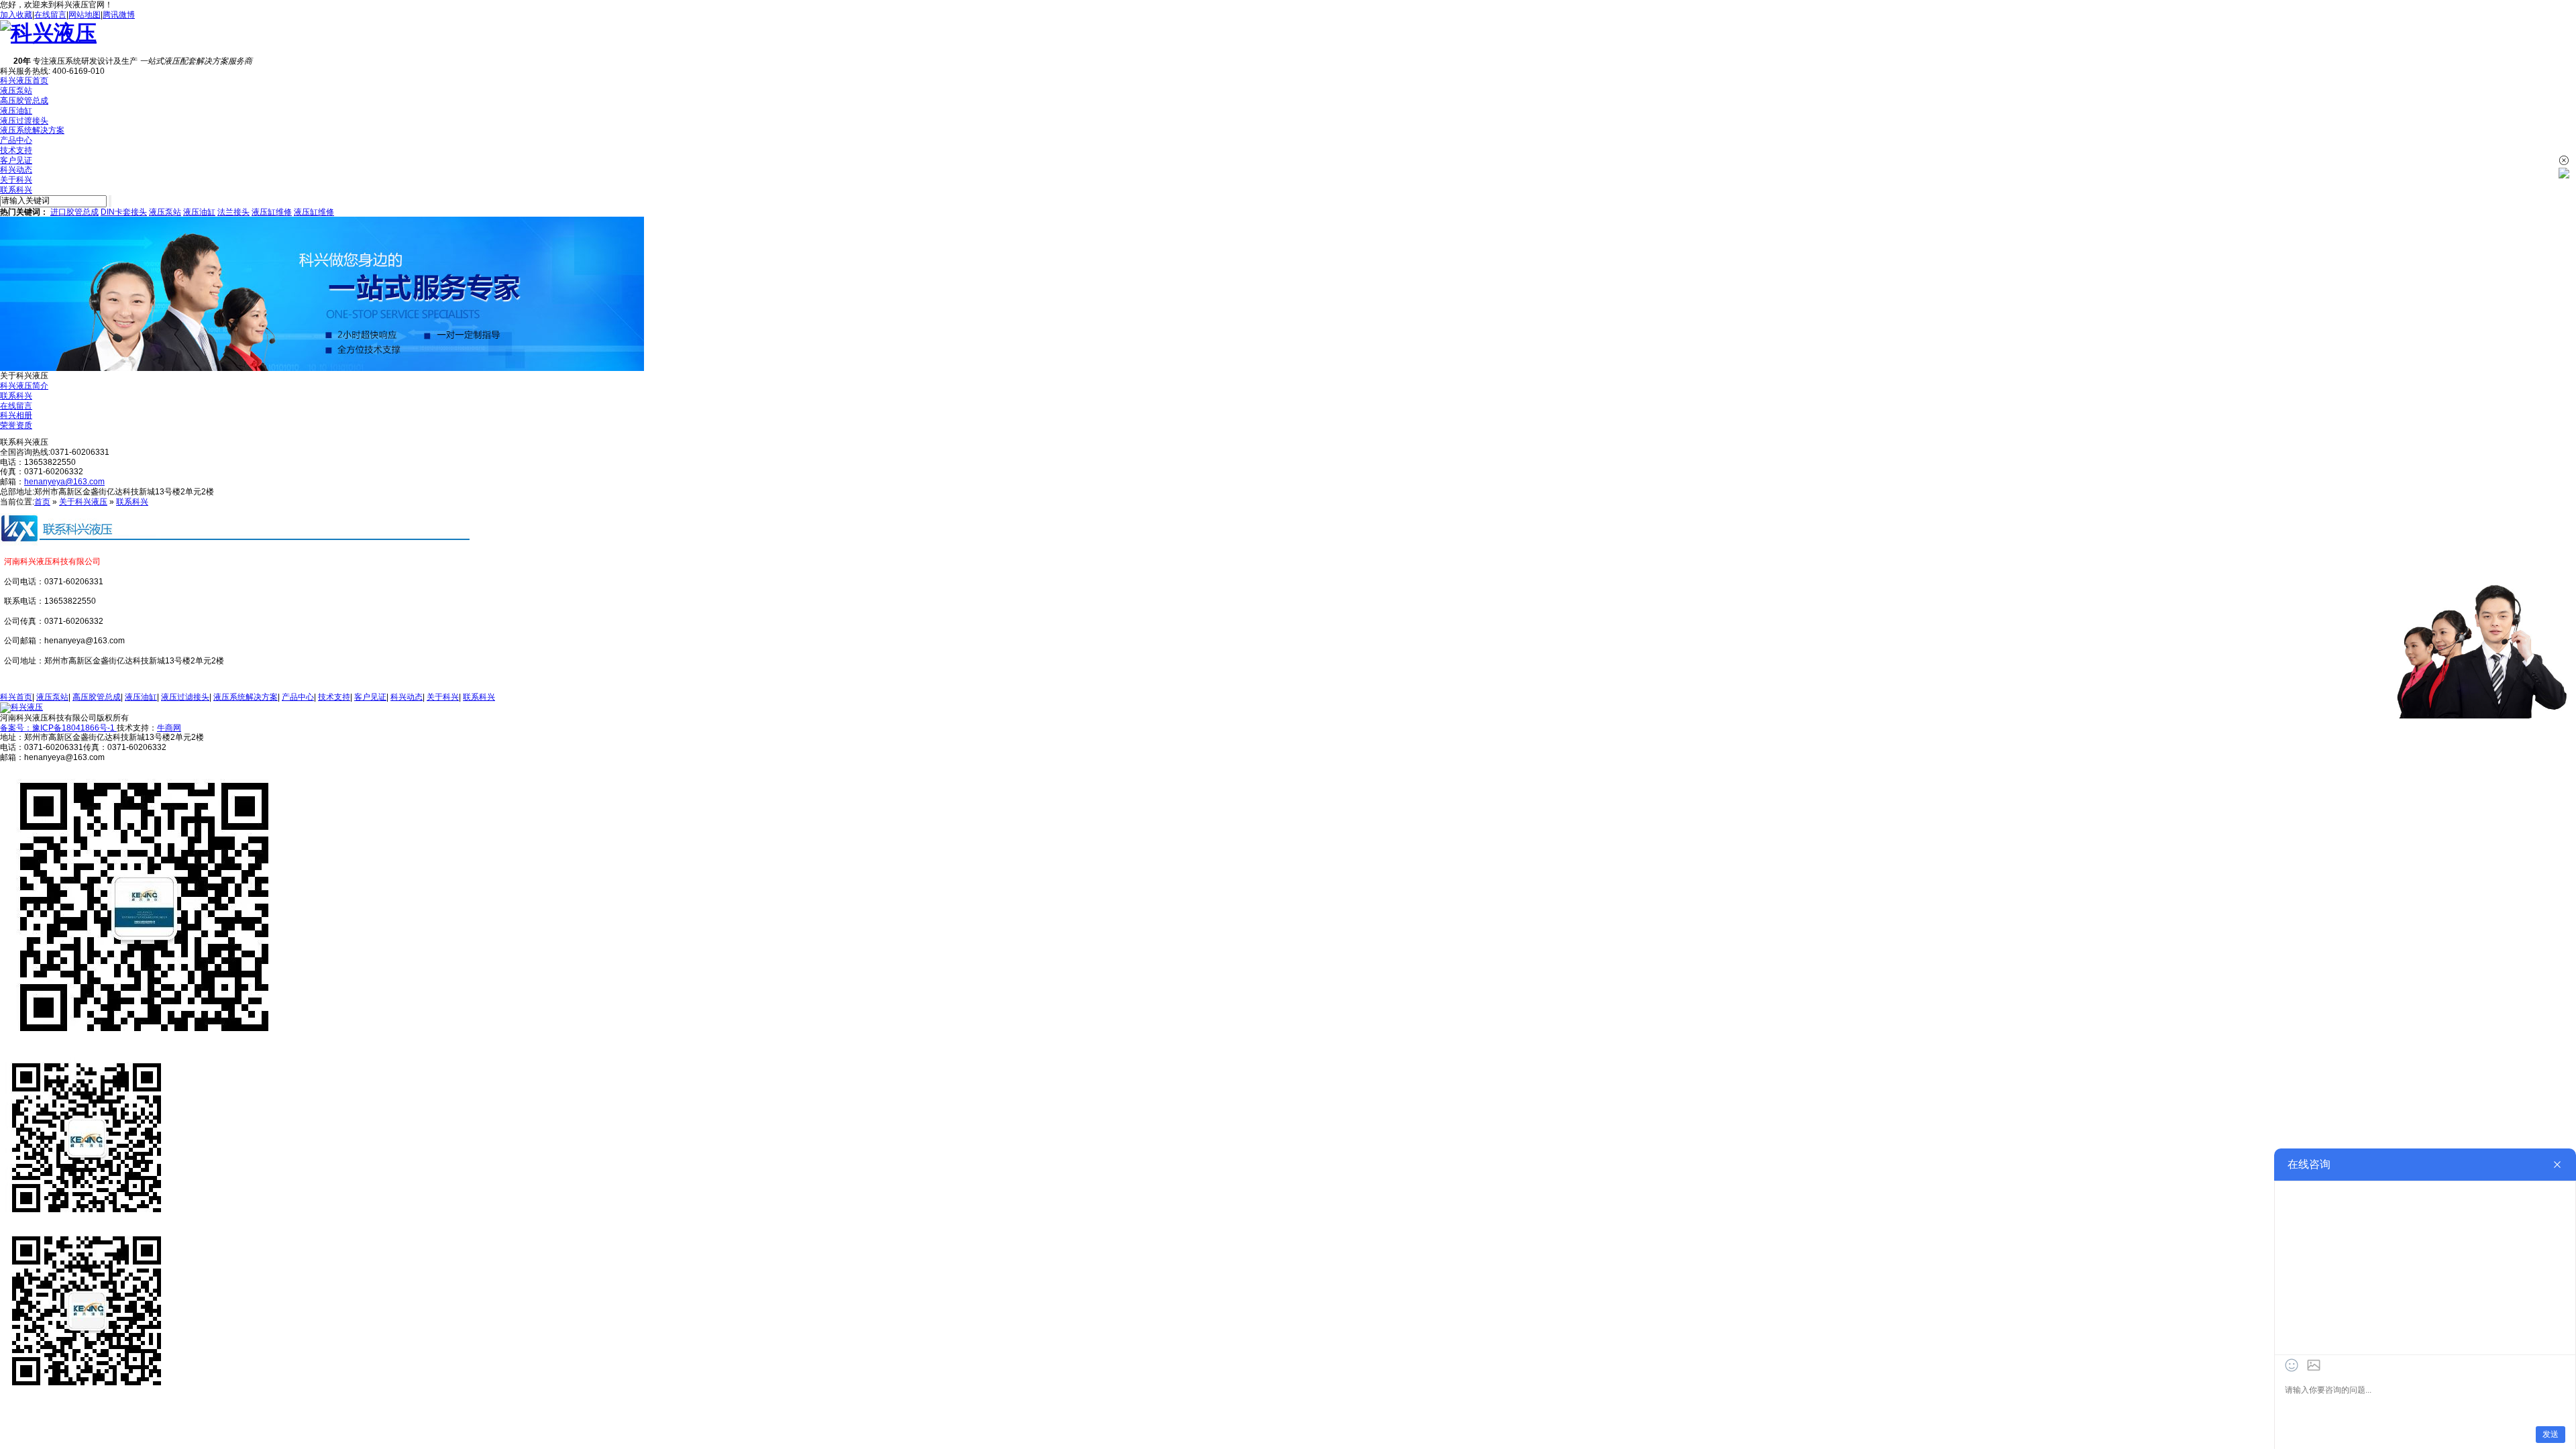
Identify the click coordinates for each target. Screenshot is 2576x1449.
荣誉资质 (16, 425)
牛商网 (169, 728)
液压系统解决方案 (32, 130)
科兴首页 (16, 697)
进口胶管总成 (74, 212)
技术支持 (16, 150)
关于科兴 (16, 180)
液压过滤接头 (185, 697)
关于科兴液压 (83, 502)
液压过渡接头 (24, 121)
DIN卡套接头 (124, 212)
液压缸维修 (272, 212)
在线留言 (50, 15)
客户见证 (16, 160)
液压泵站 (16, 91)
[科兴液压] (48, 33)
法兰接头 (233, 212)
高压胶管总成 (24, 101)
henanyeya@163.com (64, 482)
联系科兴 (16, 190)
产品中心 (16, 140)
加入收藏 (16, 15)
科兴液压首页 (24, 80)
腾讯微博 (119, 15)
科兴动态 (16, 170)
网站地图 (85, 15)
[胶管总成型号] (322, 368)
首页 (42, 502)
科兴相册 (16, 415)
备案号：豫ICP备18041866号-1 (58, 728)
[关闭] (2564, 160)
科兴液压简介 (24, 386)
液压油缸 (16, 111)
